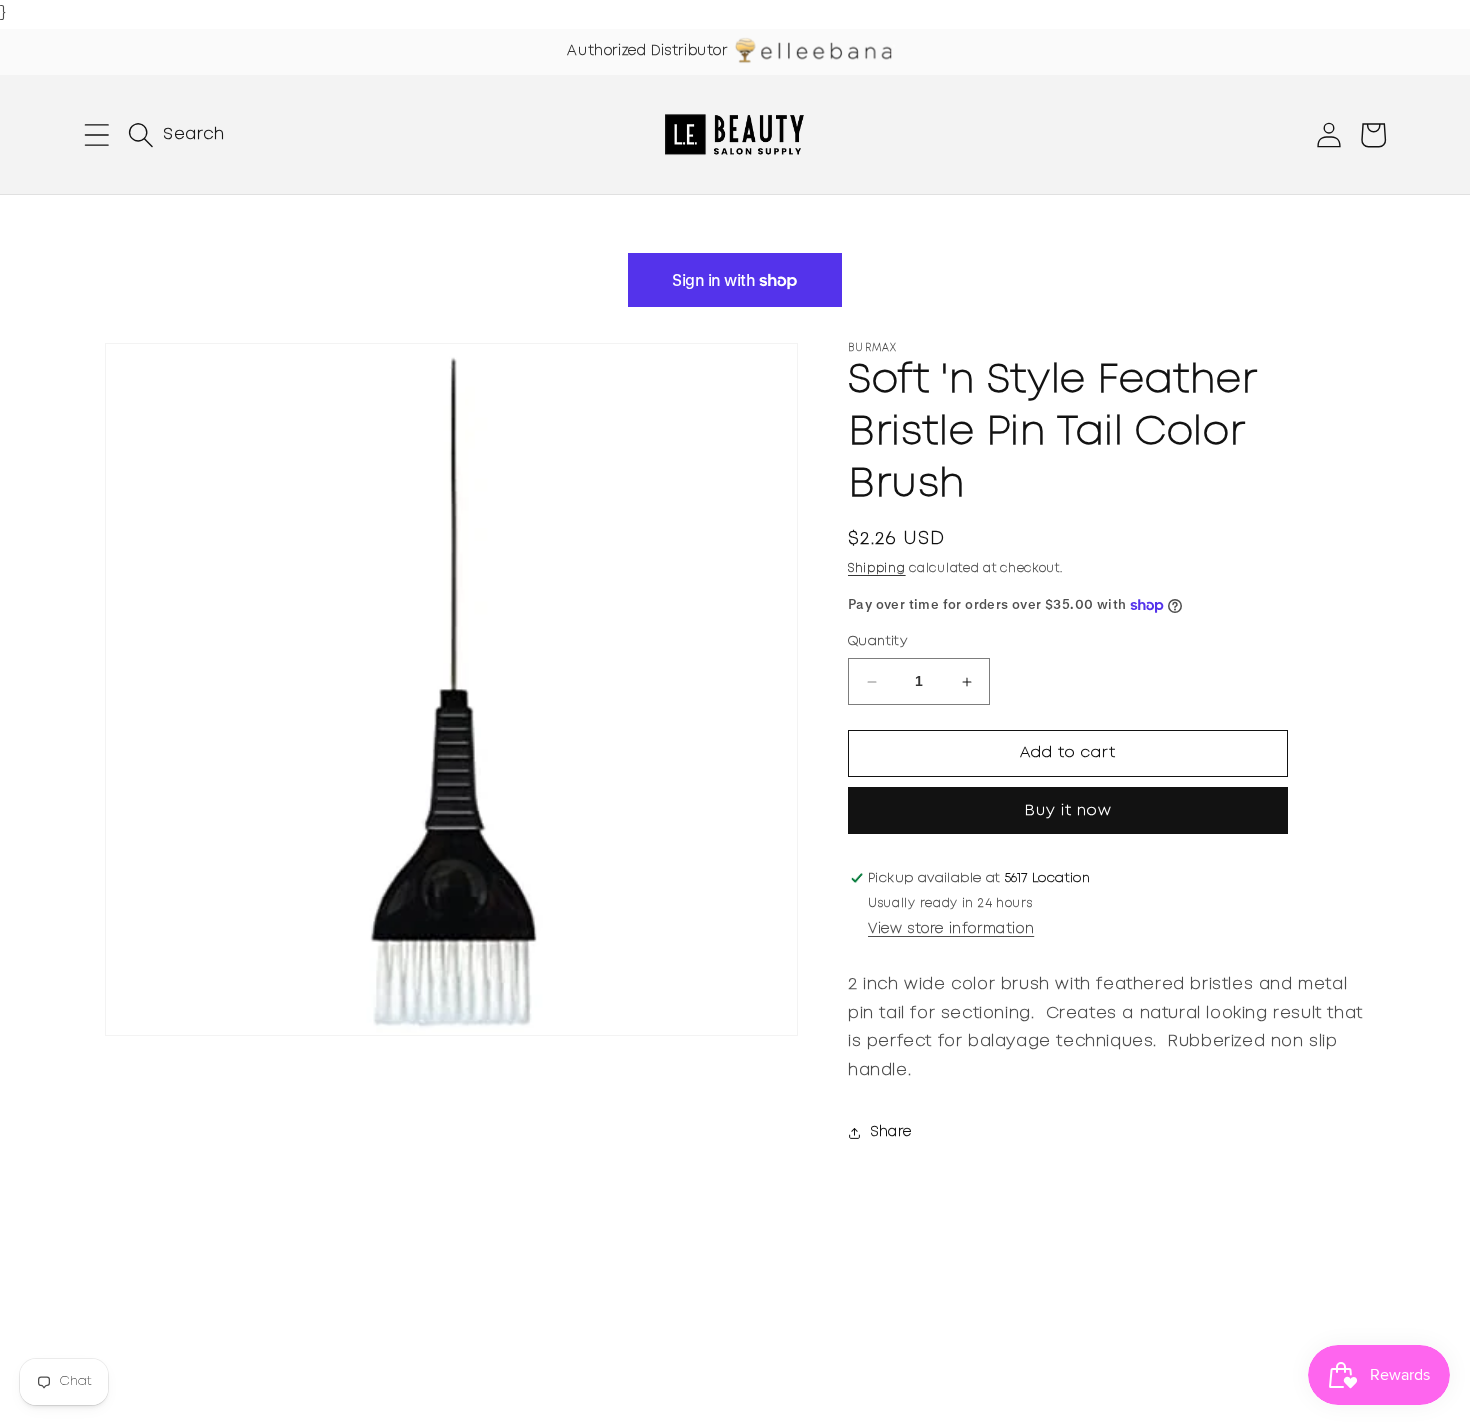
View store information (951, 929)
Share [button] (891, 1133)
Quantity (877, 642)
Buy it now (1068, 811)
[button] (97, 135)
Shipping (877, 568)
